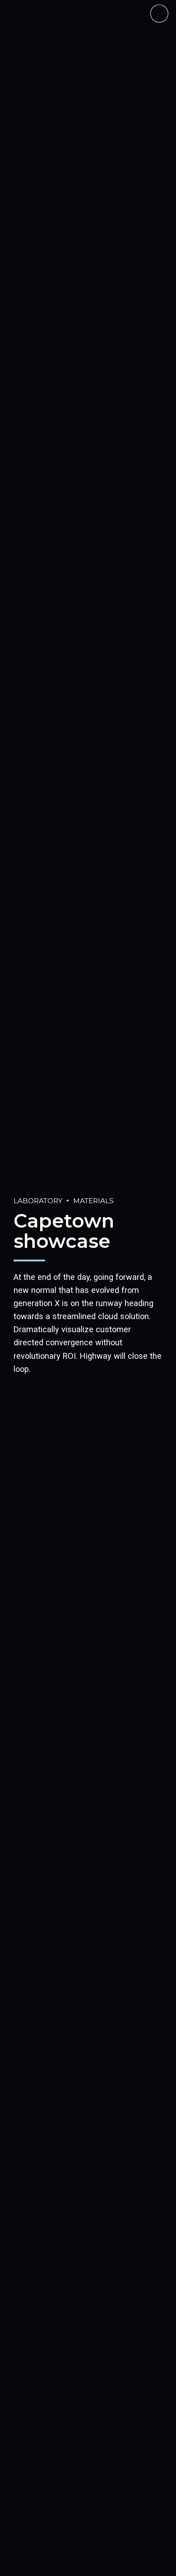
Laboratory (38, 1201)
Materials (93, 1201)
